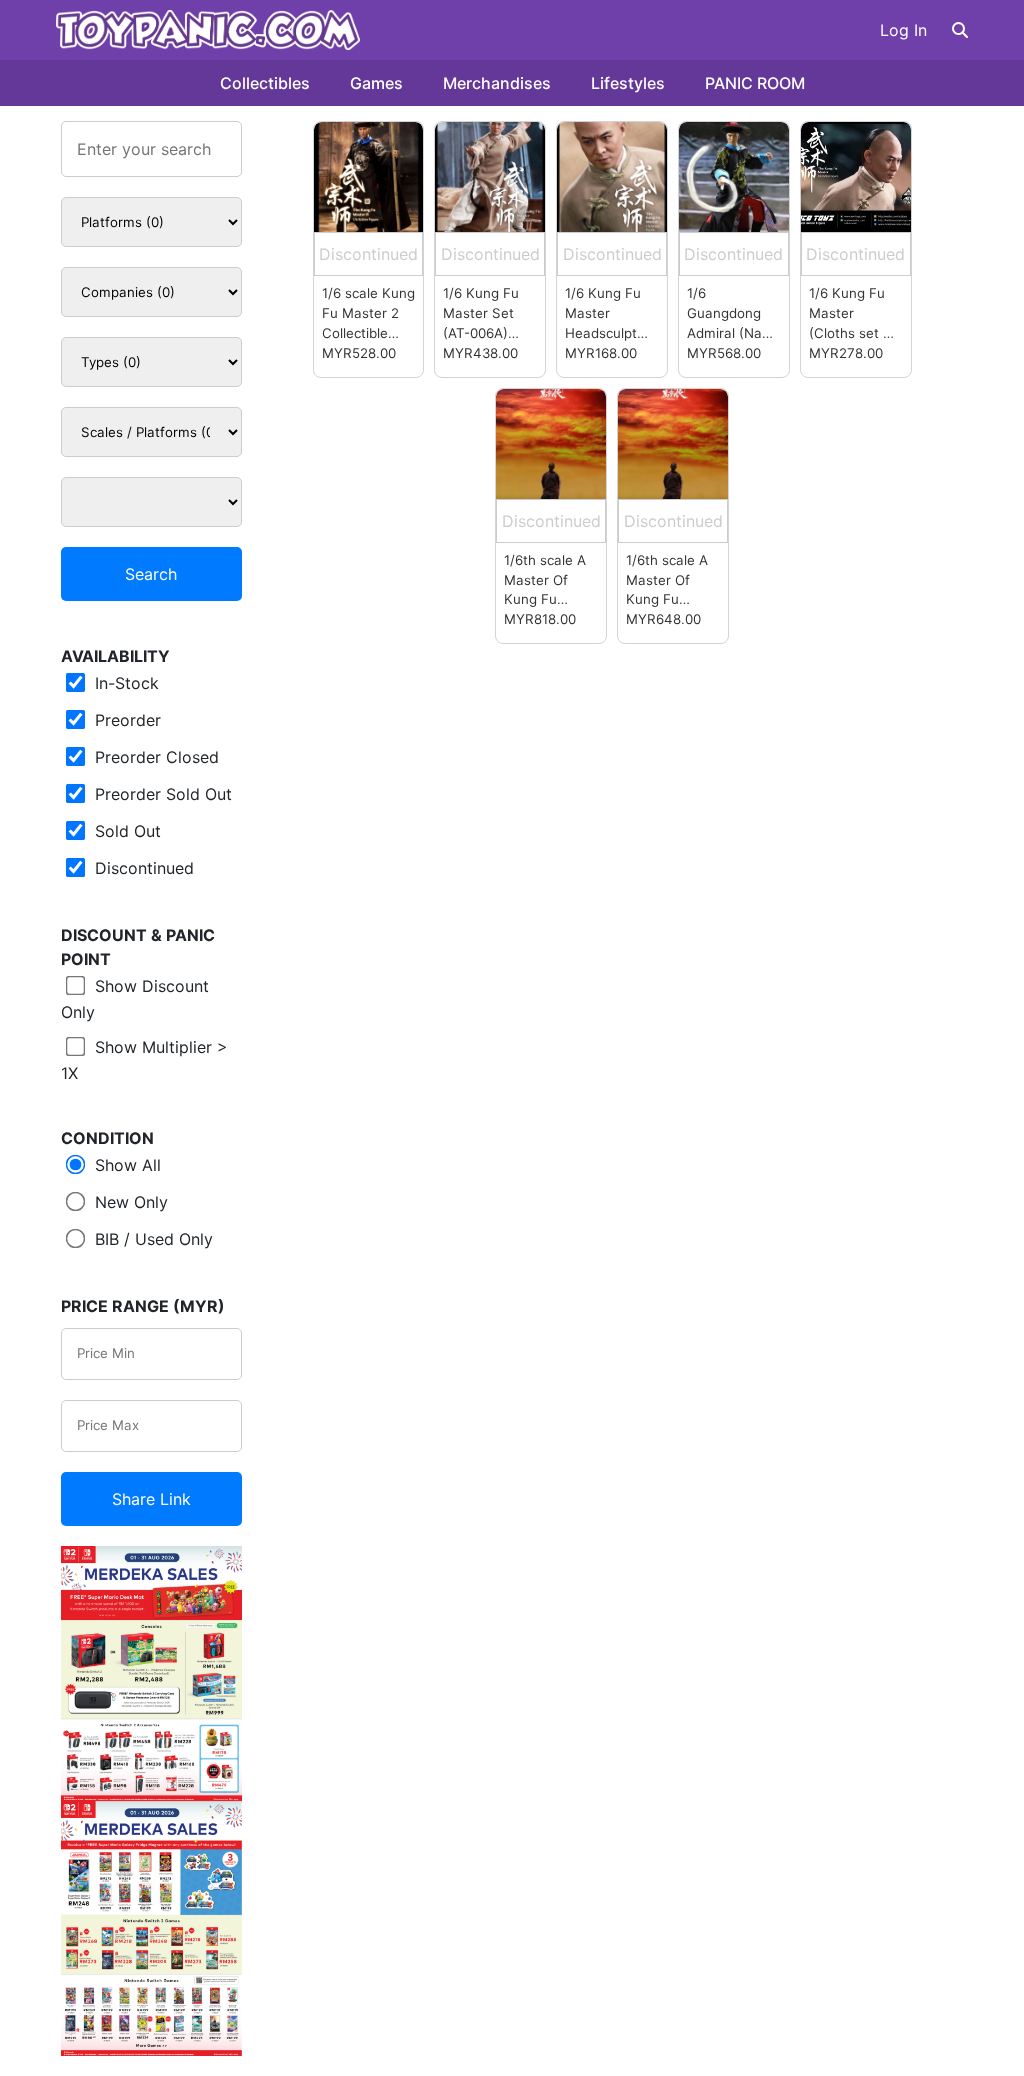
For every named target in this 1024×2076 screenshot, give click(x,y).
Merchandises (497, 83)
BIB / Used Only (151, 1239)
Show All (125, 1165)
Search (151, 574)
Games (376, 83)
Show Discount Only (135, 999)
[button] (960, 30)
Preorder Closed (154, 757)
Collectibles (265, 83)
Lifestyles (628, 83)
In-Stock (124, 683)
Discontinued (142, 868)
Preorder (125, 720)
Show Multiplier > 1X (144, 1060)
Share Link (151, 1499)
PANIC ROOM (755, 83)
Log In (903, 30)
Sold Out (125, 831)
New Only (129, 1202)
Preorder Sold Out (161, 794)
